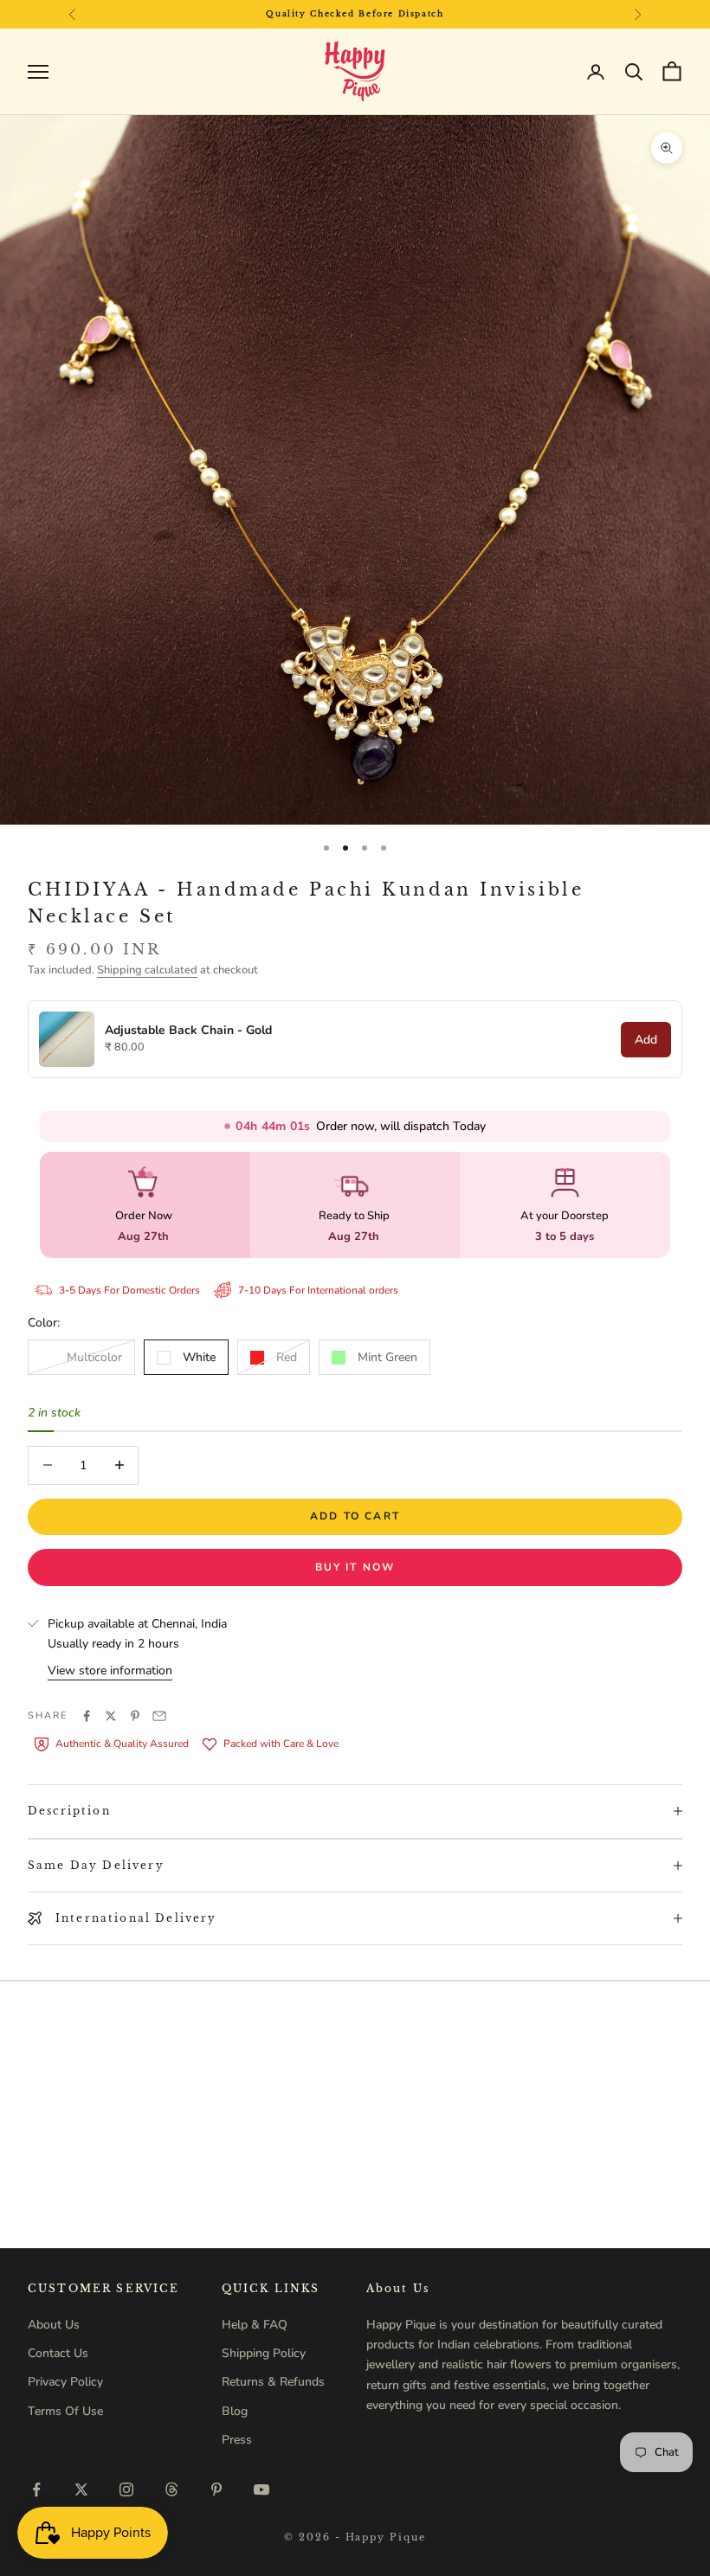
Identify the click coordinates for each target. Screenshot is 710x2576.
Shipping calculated (147, 970)
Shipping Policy (264, 2353)
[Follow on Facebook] (36, 2489)
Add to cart (355, 1516)
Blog (235, 2411)
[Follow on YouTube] (261, 2489)
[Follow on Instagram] (126, 2489)
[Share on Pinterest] (135, 1716)
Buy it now (355, 1567)
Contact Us (58, 2353)
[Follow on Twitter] (81, 2489)
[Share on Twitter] (111, 1716)
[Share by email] (159, 1716)
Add (646, 1040)
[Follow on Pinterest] (216, 2489)
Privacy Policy (65, 2382)
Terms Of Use (65, 2411)
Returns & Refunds (273, 2382)
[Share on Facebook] (87, 1716)
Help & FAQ (255, 2325)
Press (237, 2440)
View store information (110, 1670)
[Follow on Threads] (171, 2489)
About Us (54, 2325)
